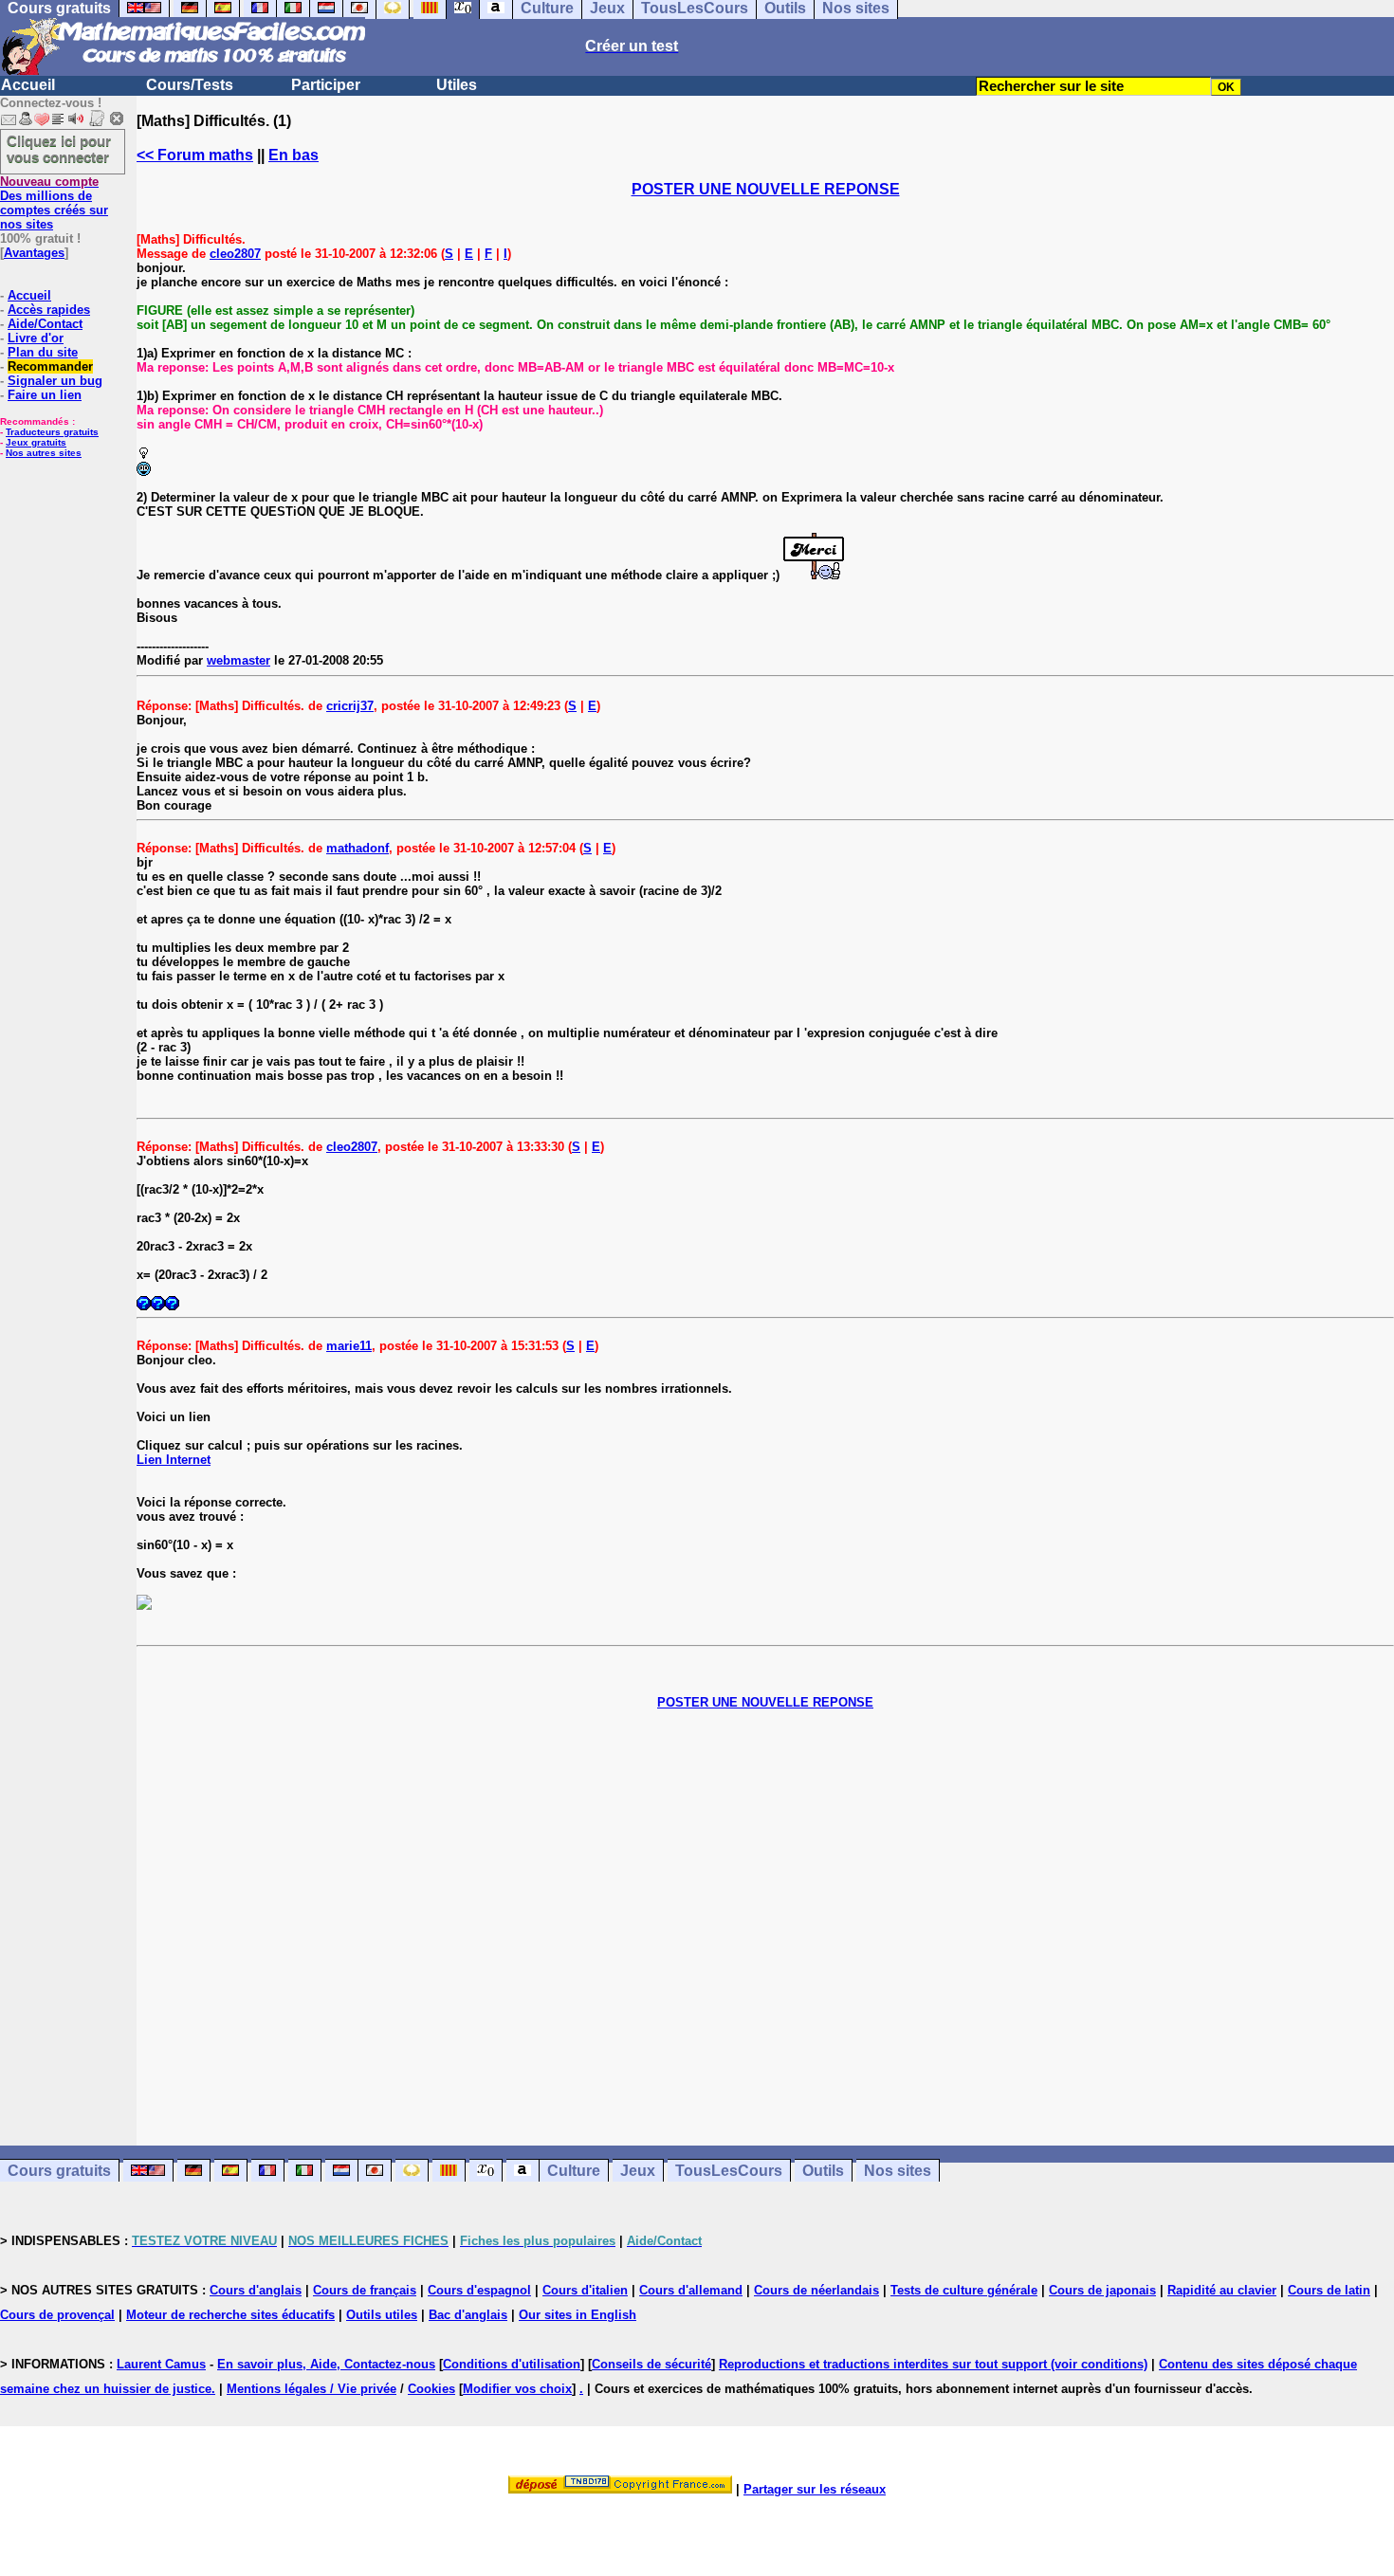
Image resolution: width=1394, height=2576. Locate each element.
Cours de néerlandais (816, 2290)
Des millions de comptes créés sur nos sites (54, 203)
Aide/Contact (45, 324)
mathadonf (358, 848)
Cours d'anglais (256, 2290)
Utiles (457, 85)
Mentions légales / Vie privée (312, 2389)
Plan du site (43, 352)
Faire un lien (45, 395)
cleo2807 (235, 254)
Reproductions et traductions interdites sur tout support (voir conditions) (933, 2364)
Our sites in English (578, 2315)
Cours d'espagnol (479, 2290)
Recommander (50, 366)
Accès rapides (49, 310)
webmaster (238, 660)
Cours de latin (1329, 2290)
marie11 (349, 1346)
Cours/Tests (190, 85)
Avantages (34, 253)
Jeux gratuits (36, 442)
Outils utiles (382, 2315)
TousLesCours (729, 2171)
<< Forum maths (195, 155)
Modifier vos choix (517, 2389)
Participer (326, 85)
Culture (574, 2171)
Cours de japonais (1102, 2290)
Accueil (28, 85)
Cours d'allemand (691, 2290)
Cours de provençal (57, 2315)
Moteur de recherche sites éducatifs (230, 2315)
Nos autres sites (44, 453)
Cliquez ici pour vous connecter (59, 149)
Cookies (431, 2389)
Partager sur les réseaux (815, 2489)
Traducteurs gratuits (52, 432)
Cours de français (365, 2290)
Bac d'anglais (468, 2315)
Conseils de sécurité (651, 2364)
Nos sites (898, 2171)
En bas (293, 155)
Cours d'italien (585, 2290)
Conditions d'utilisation (512, 2364)
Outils (823, 2171)
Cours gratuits (59, 2171)
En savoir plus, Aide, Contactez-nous (326, 2364)
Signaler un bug (55, 381)
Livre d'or (36, 338)
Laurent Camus (161, 2364)
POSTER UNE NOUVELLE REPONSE (766, 189)
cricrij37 (350, 706)
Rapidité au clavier (1222, 2290)
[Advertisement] (765, 1913)
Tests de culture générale (964, 2290)
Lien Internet (174, 1460)
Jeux (638, 2171)
